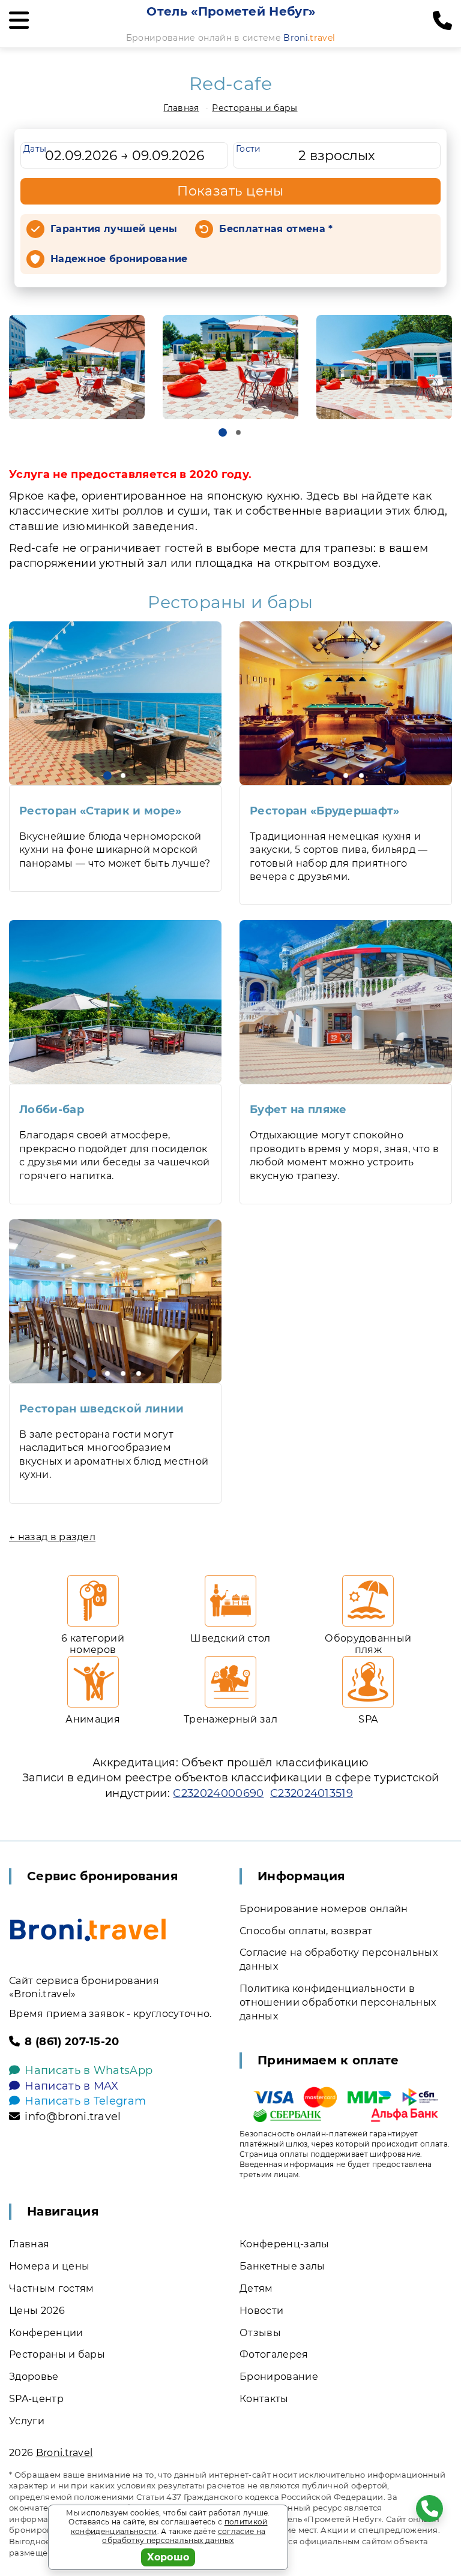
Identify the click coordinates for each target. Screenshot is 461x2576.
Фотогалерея (274, 2354)
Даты (35, 149)
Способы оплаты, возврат (306, 1931)
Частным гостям (51, 2288)
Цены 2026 (37, 2311)
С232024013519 (312, 1793)
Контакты (264, 2399)
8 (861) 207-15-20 (72, 2042)
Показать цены (230, 191)
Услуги (27, 2421)
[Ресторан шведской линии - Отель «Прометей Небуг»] (115, 1301)
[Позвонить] (442, 21)
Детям (256, 2288)
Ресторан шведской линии (101, 1409)
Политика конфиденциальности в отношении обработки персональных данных (338, 2002)
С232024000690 (218, 1793)
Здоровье (34, 2377)
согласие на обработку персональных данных (184, 2536)
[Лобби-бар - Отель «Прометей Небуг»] (115, 1002)
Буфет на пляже (298, 1110)
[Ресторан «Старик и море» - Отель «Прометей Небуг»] (115, 703)
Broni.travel (65, 2453)
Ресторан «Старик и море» (101, 811)
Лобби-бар (52, 1110)
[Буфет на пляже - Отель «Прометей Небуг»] (346, 1002)
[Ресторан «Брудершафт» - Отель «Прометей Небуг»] (346, 703)
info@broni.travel (73, 2117)
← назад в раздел (52, 1537)
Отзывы (260, 2333)
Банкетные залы (282, 2266)
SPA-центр (36, 2399)
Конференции (46, 2333)
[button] (223, 432)
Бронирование (279, 2377)
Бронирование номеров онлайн (324, 1909)
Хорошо (168, 2557)
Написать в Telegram (85, 2101)
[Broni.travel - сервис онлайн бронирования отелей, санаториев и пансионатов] (88, 1930)
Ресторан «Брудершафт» (325, 811)
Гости (249, 149)
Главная (181, 108)
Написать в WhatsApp (89, 2070)
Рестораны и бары (255, 108)
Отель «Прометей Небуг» (231, 11)
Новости (261, 2311)
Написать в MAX (71, 2086)
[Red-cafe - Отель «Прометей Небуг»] (77, 367)
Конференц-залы (284, 2244)
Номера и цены (49, 2266)
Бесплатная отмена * (276, 229)
